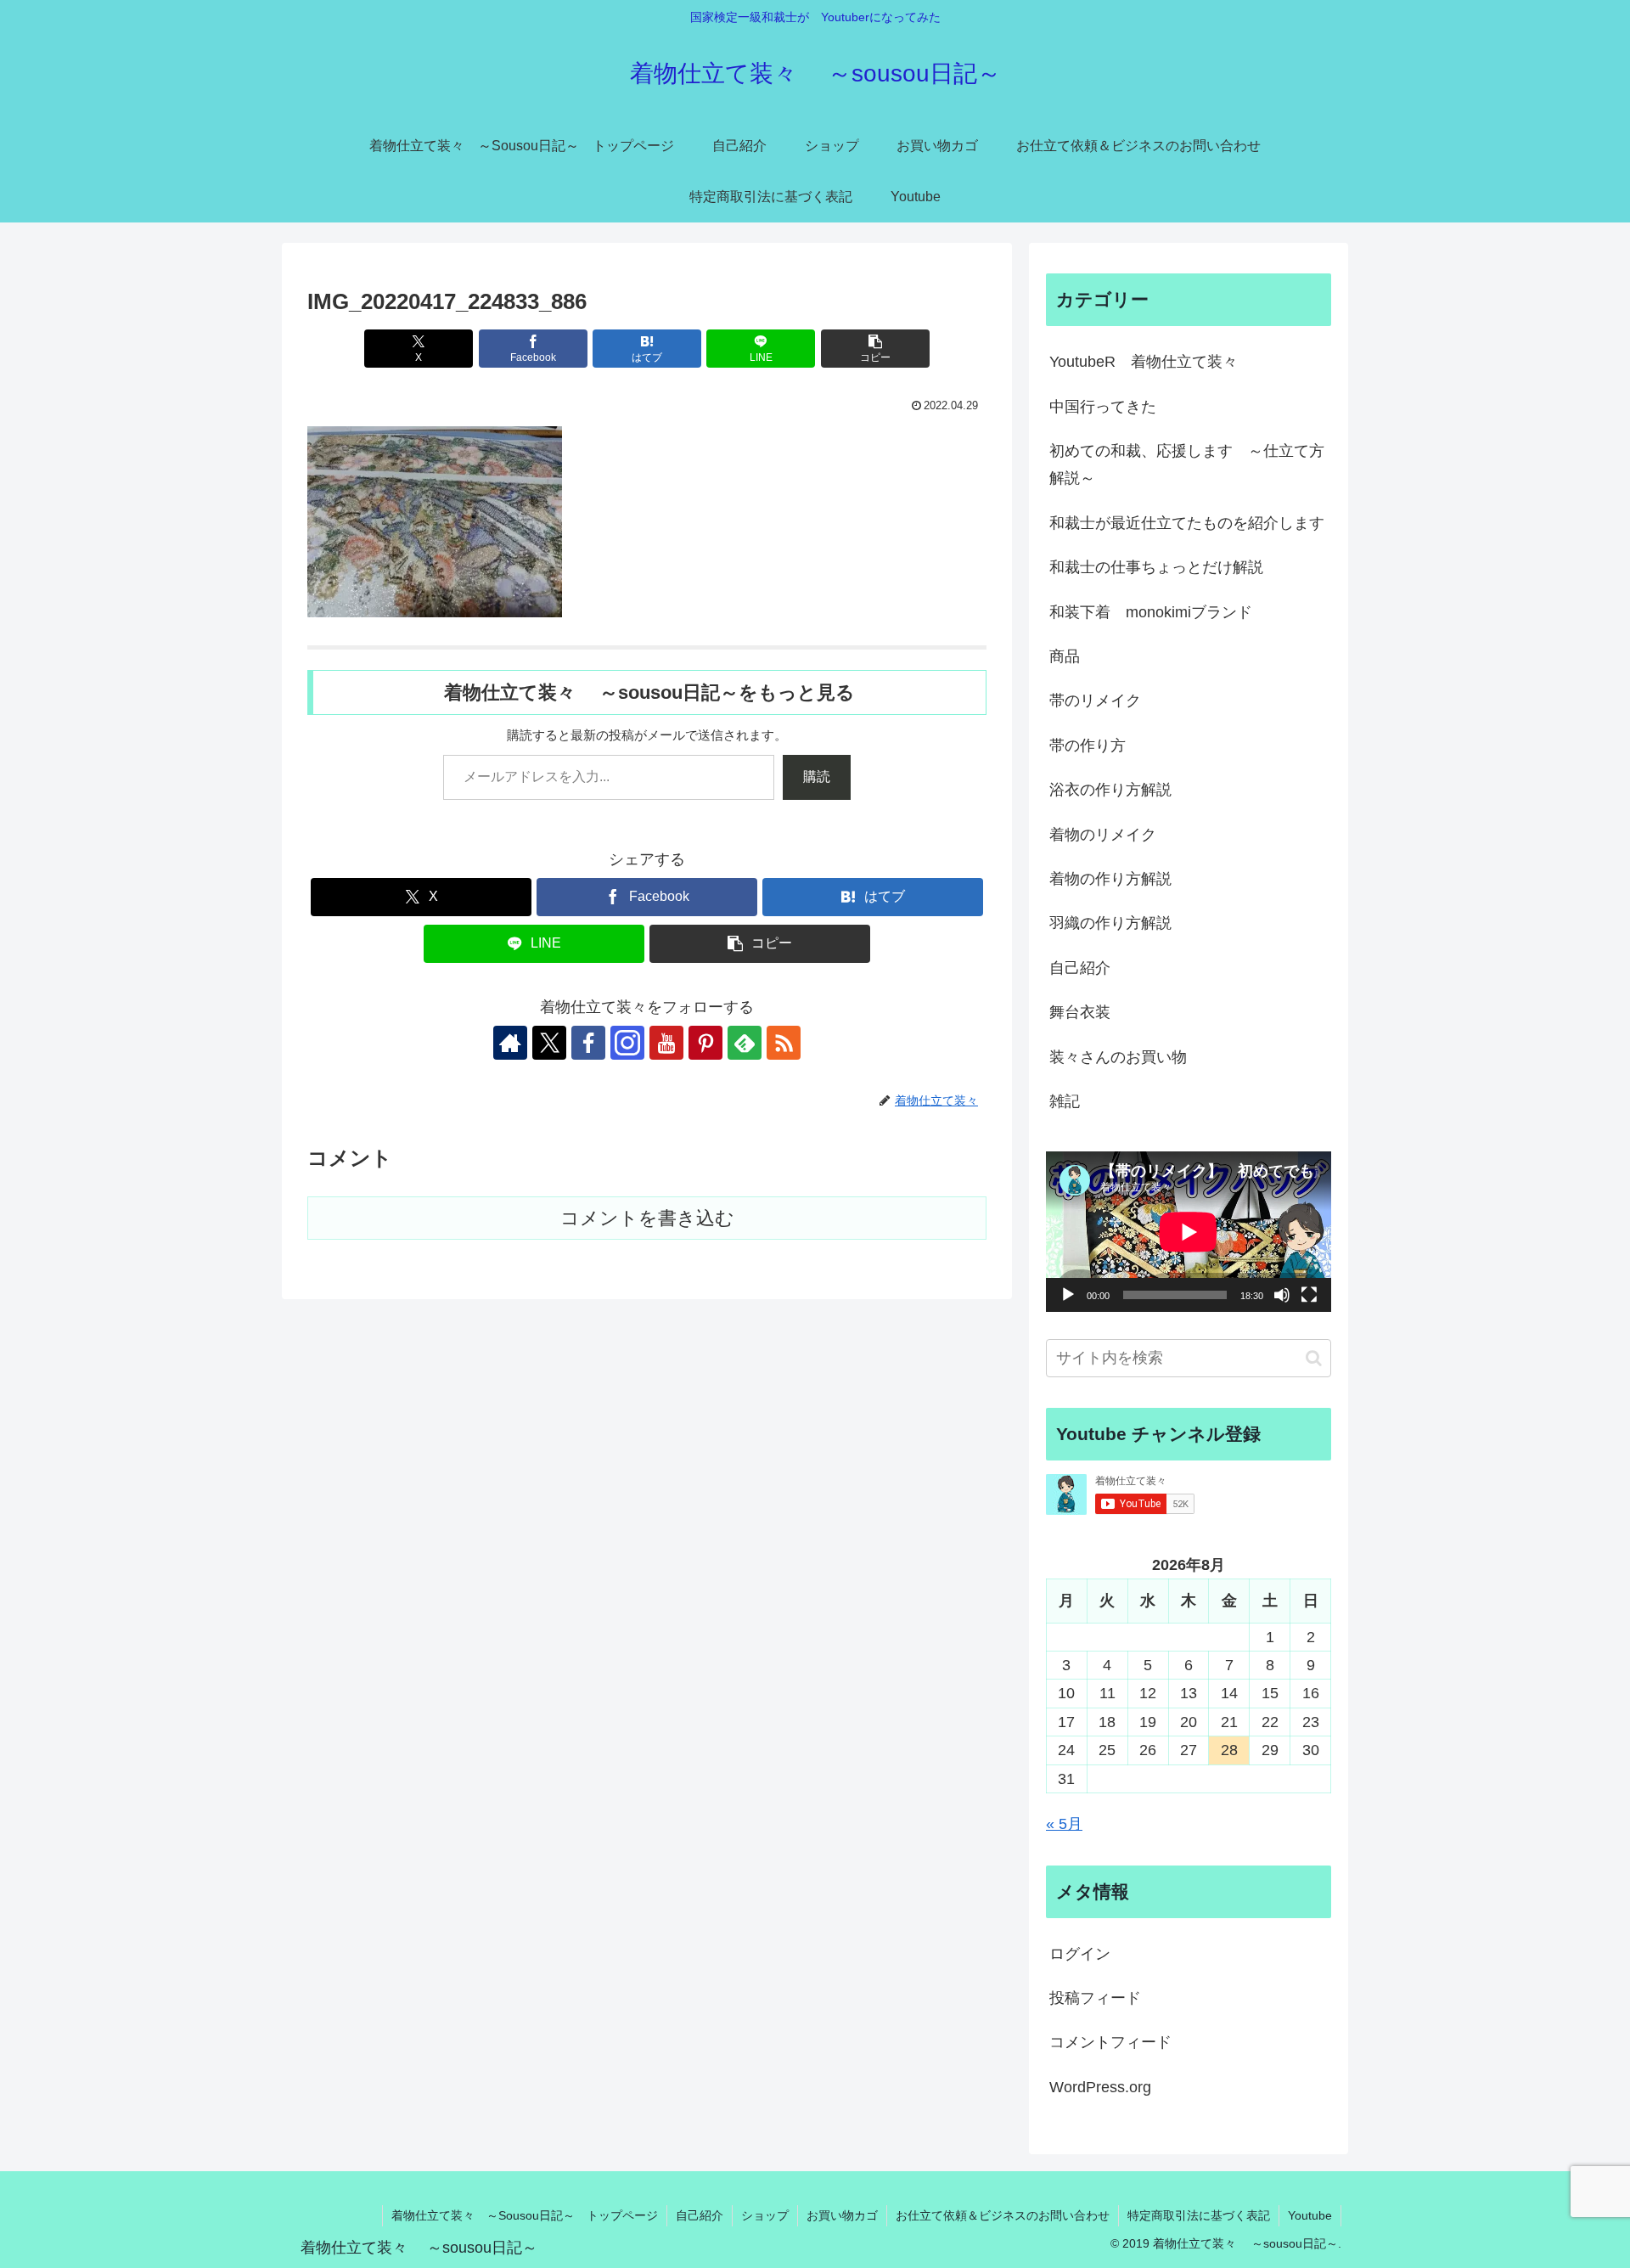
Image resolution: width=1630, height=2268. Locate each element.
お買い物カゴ (842, 2215)
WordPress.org (1100, 2087)
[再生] (1068, 1295)
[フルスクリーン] (1309, 1295)
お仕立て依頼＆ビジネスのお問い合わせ (1003, 2215)
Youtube (1310, 2215)
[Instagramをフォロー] (627, 1043)
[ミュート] (1282, 1295)
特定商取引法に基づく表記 (1199, 2215)
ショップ (765, 2215)
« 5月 (1064, 1824)
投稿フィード (1095, 1998)
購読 (817, 777)
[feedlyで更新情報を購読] (745, 1043)
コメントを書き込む (647, 1218)
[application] (1189, 1232)
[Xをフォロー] (549, 1043)
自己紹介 (700, 2215)
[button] (875, 349)
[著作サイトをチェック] (510, 1043)
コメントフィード (1110, 2042)
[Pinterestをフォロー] (705, 1043)
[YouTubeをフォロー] (666, 1043)
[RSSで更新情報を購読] (784, 1043)
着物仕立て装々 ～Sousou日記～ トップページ (525, 2215)
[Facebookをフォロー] (588, 1043)
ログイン (1080, 1954)
